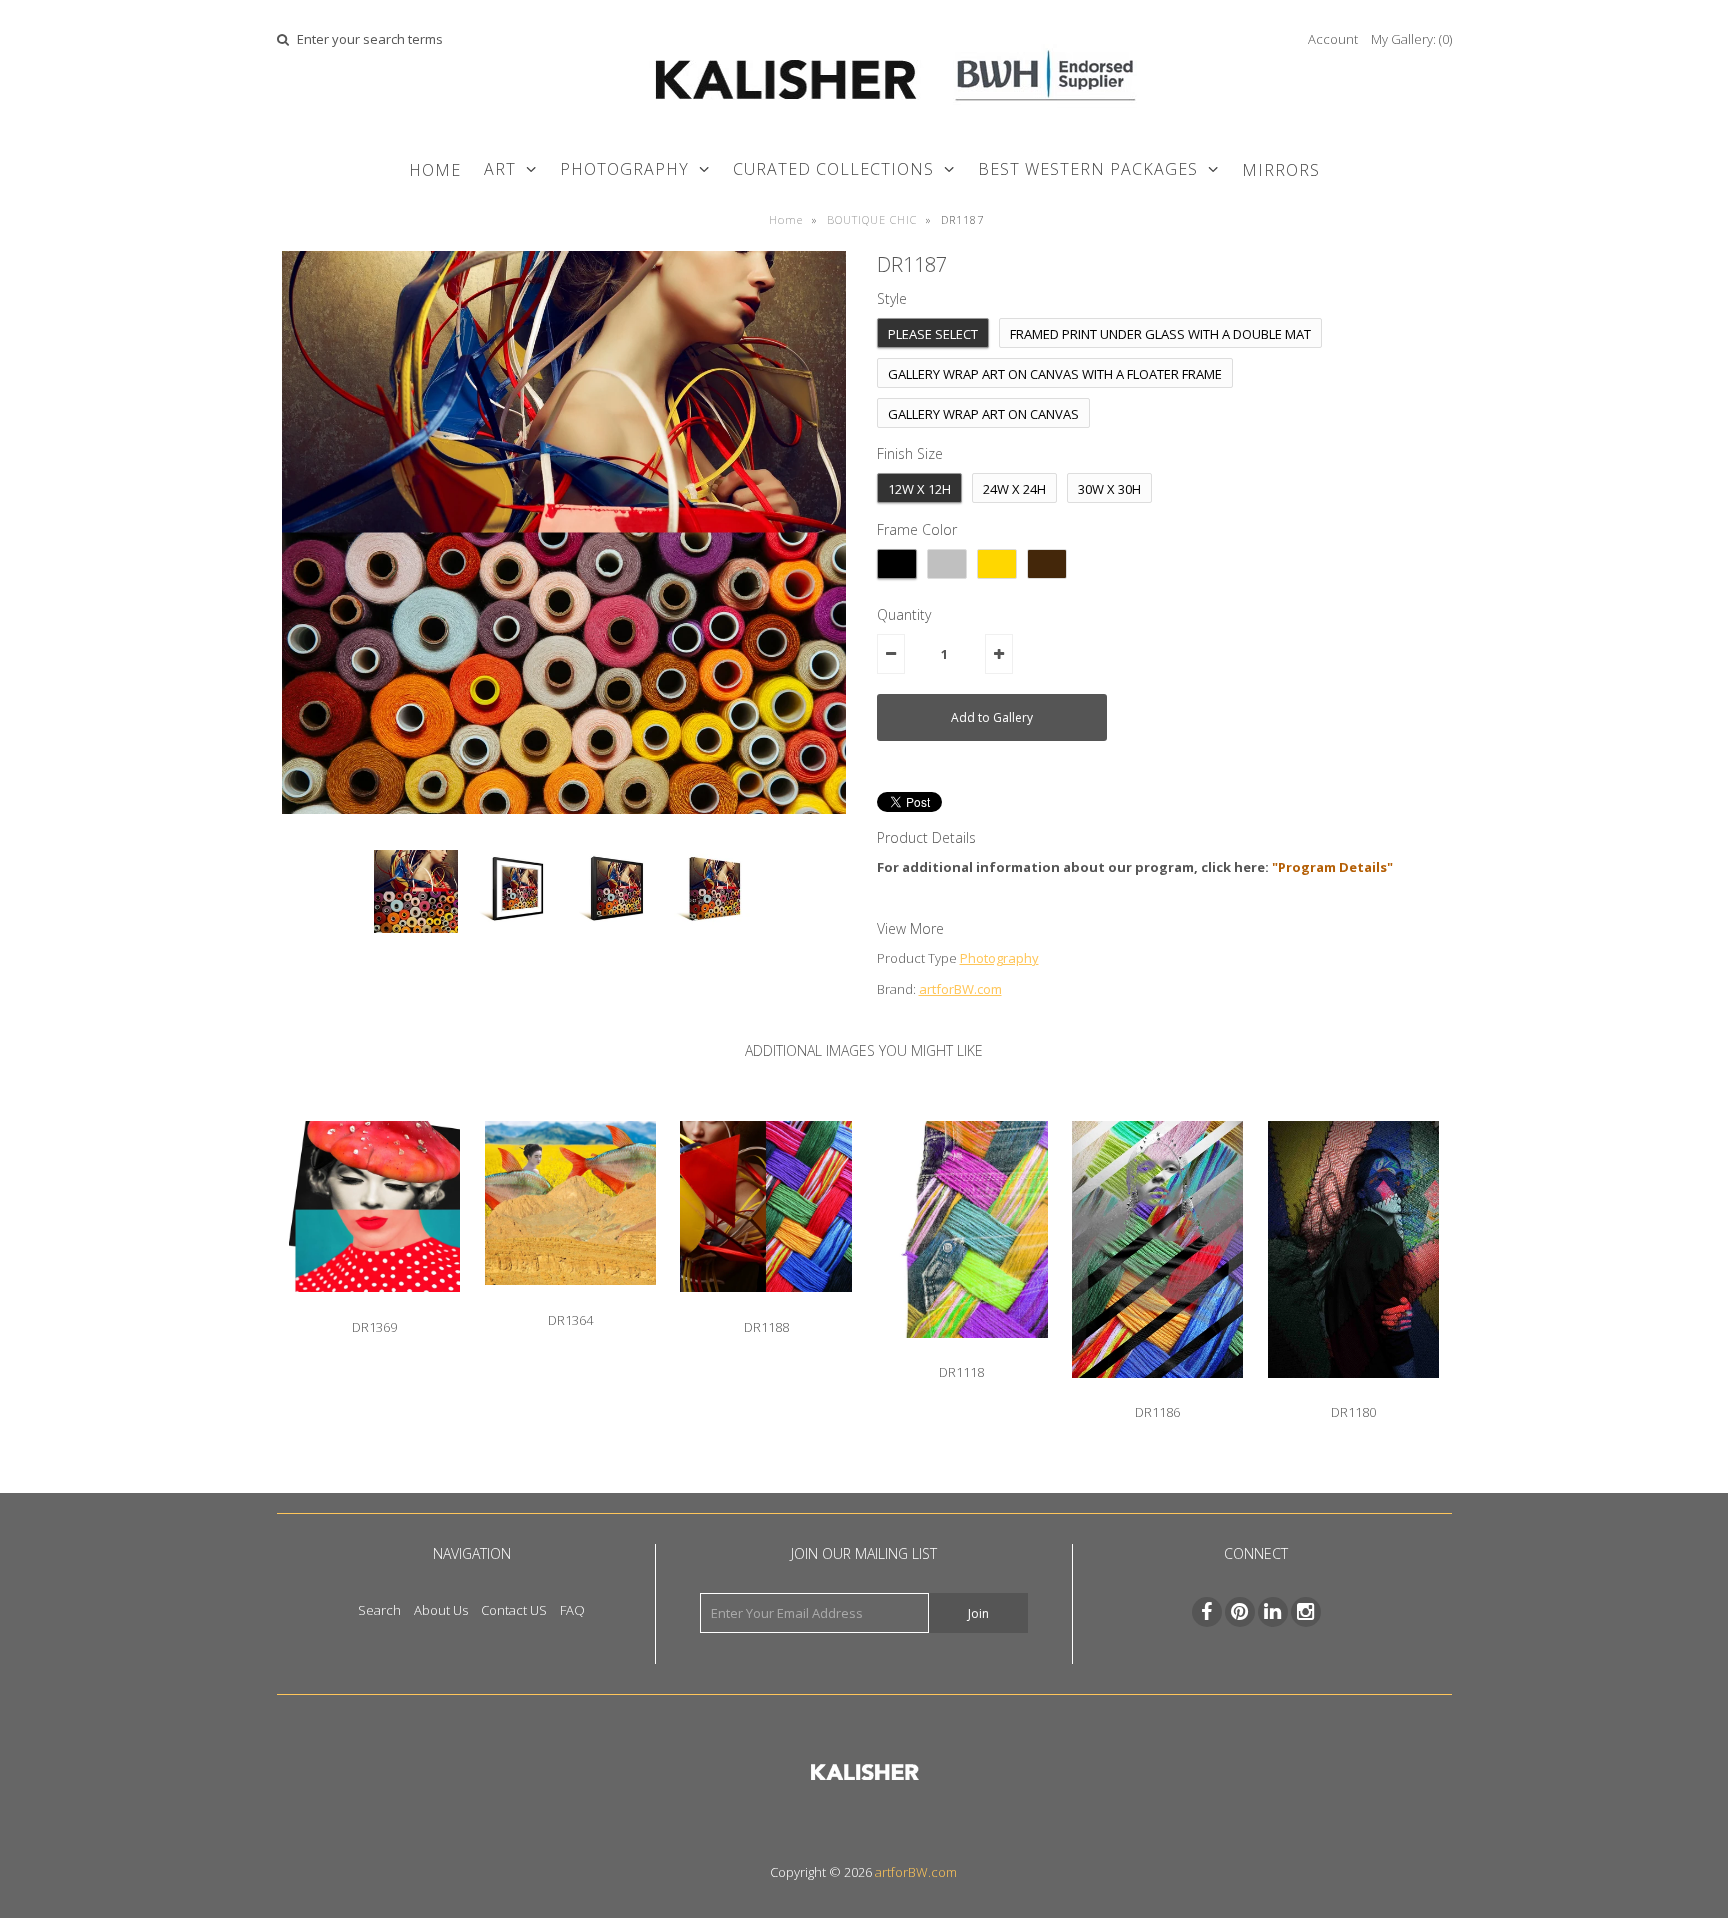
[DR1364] (570, 1300)
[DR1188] (765, 1307)
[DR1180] (1353, 1393)
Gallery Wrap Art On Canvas (983, 414)
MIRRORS (1281, 170)
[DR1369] (374, 1307)
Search (379, 1610)
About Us (441, 1610)
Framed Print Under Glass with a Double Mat (1160, 334)
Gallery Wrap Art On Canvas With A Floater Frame (1055, 374)
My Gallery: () (1411, 39)
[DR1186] (1157, 1393)
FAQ (572, 1610)
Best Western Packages (1088, 169)
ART (500, 169)
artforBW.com (960, 989)
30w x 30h (1109, 489)
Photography (999, 958)
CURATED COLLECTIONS (833, 169)
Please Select (933, 334)
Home (435, 170)
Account (1333, 39)
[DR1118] (961, 1353)
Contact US (514, 1610)
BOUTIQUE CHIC (872, 219)
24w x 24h (1014, 489)
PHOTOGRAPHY (624, 169)
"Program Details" (1332, 867)
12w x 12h (919, 489)
